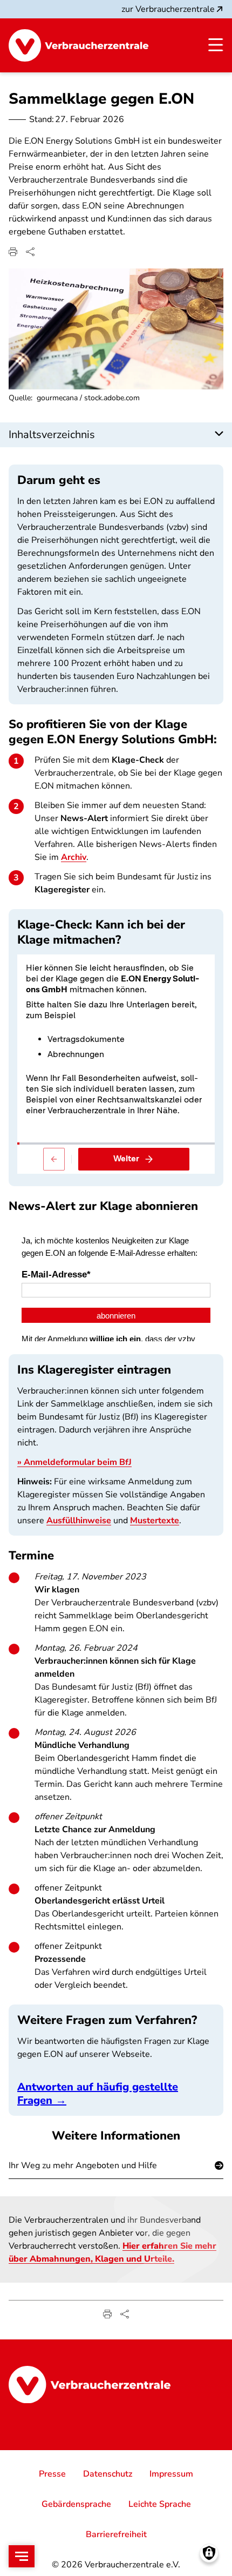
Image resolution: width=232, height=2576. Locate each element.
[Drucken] (13, 252)
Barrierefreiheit (116, 2534)
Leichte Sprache (160, 2504)
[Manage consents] (209, 2553)
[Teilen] (30, 252)
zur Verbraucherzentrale (168, 9)
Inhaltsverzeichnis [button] (52, 435)
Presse (52, 2474)
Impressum (171, 2474)
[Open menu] (22, 2556)
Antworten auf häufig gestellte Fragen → (98, 2094)
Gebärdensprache (76, 2504)
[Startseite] (79, 45)
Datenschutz (108, 2474)
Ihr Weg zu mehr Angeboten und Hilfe (83, 2165)
